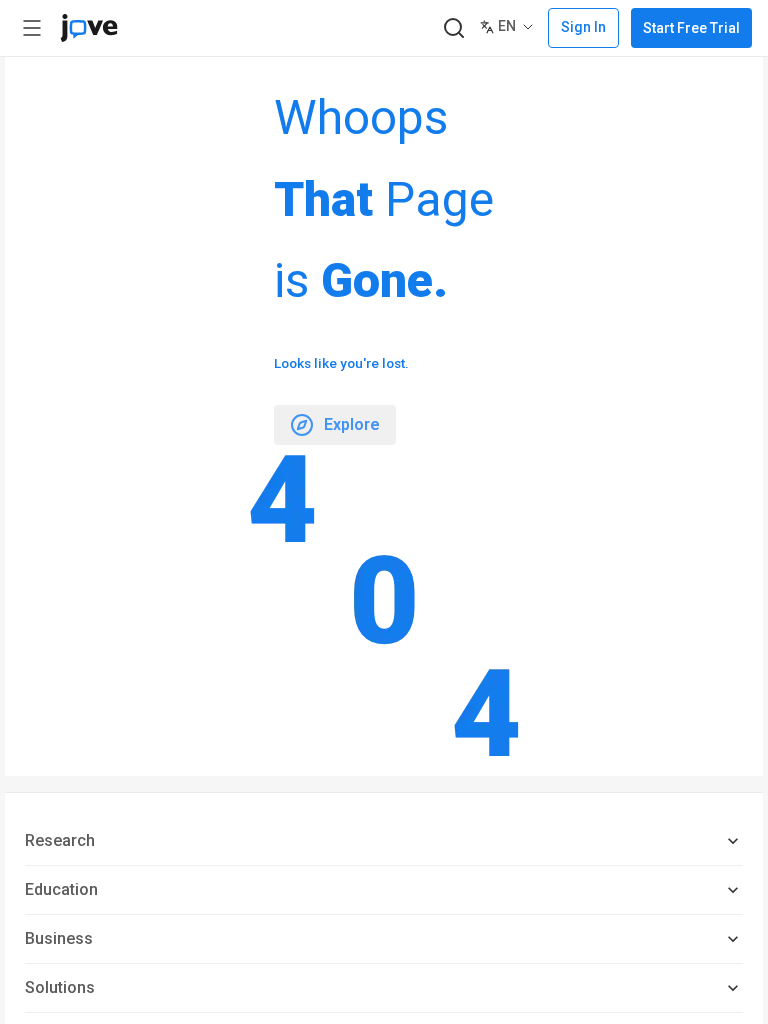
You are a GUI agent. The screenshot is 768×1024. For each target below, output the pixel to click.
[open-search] (453, 28)
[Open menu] (32, 28)
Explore (352, 424)
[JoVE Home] (89, 28)
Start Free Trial (691, 28)
